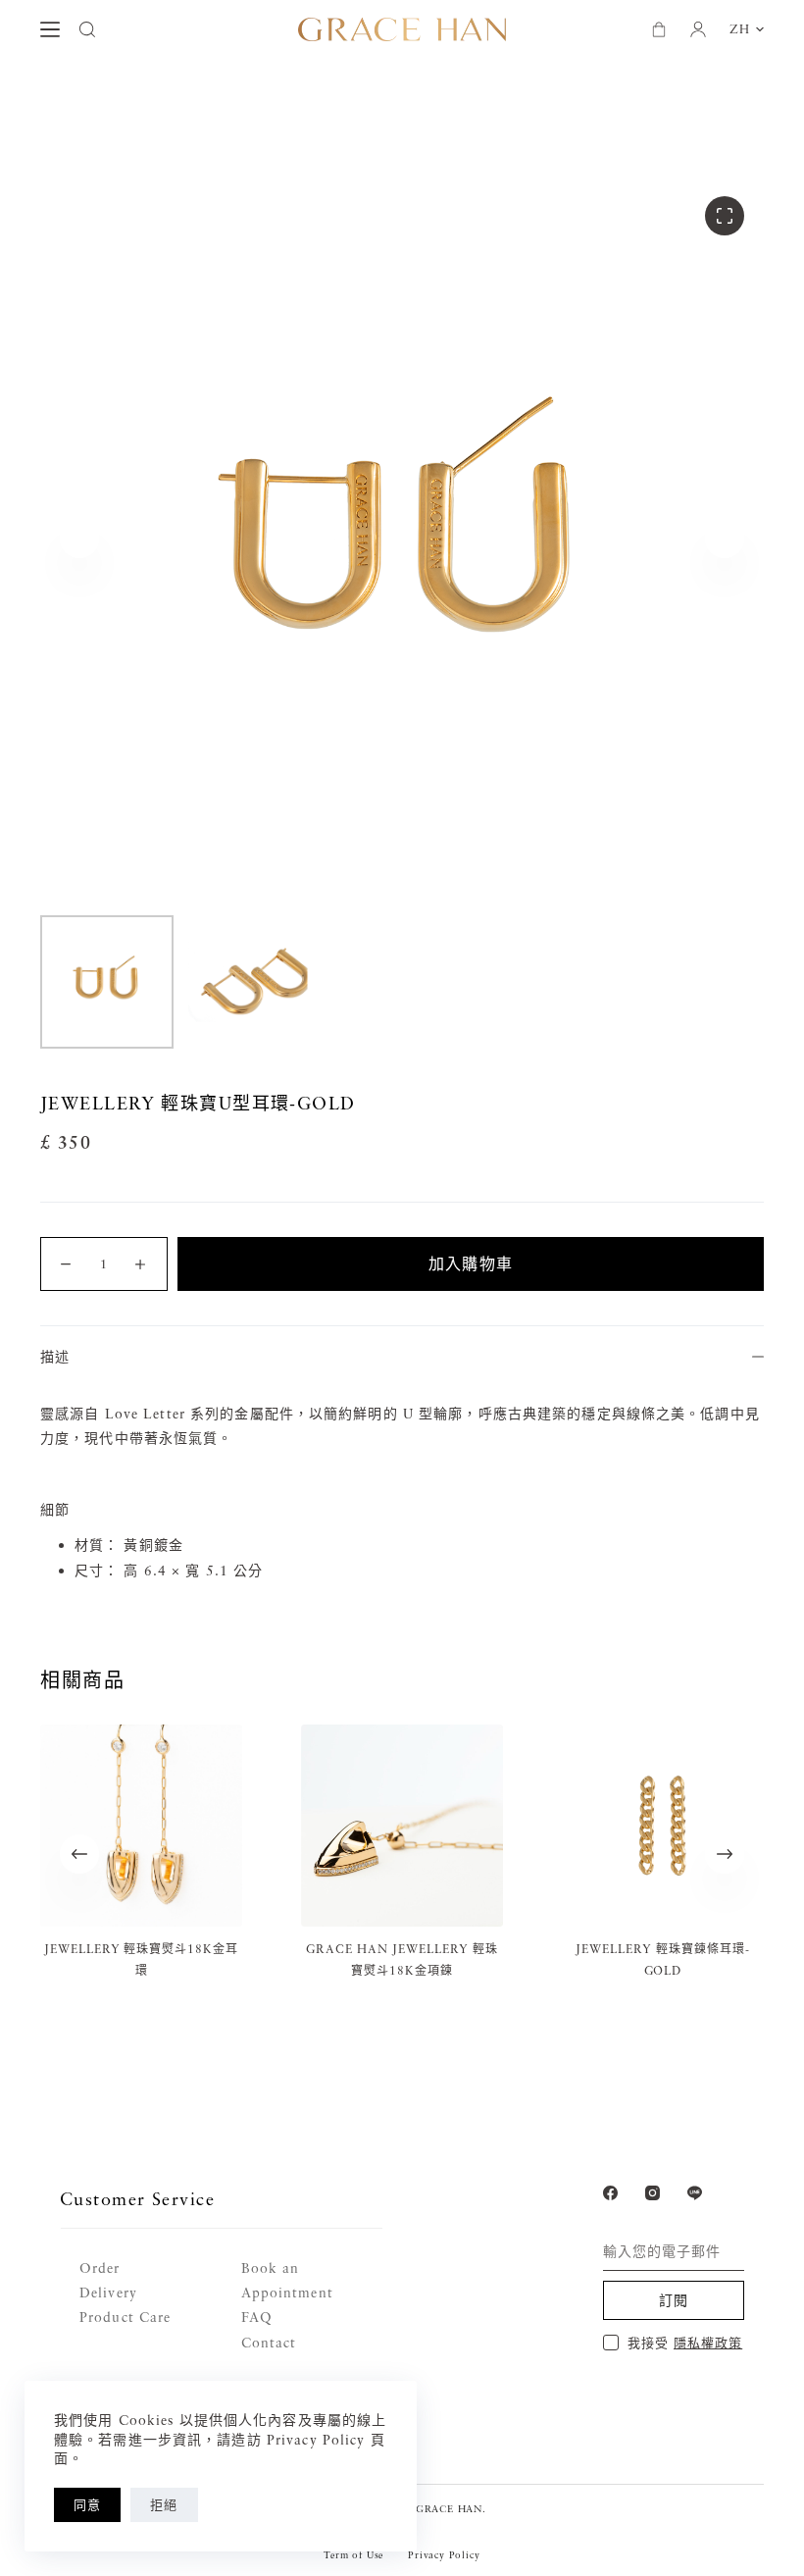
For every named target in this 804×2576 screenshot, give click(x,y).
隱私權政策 (708, 2343)
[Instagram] (653, 2193)
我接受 (685, 2343)
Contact (269, 2342)
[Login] (698, 29)
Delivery (108, 2292)
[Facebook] (610, 2193)
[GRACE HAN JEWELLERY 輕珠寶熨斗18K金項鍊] (402, 1826)
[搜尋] (87, 29)
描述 (55, 1356)
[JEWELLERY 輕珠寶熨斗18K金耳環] (141, 1826)
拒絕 (164, 2504)
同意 (87, 2504)
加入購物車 (471, 1263)
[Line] (695, 2193)
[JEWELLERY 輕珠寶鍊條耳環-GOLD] (663, 1826)
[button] (747, 29)
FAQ (257, 2317)
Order (100, 2267)
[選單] (50, 29)
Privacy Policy (444, 2554)
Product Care (125, 2317)
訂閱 (674, 2300)
